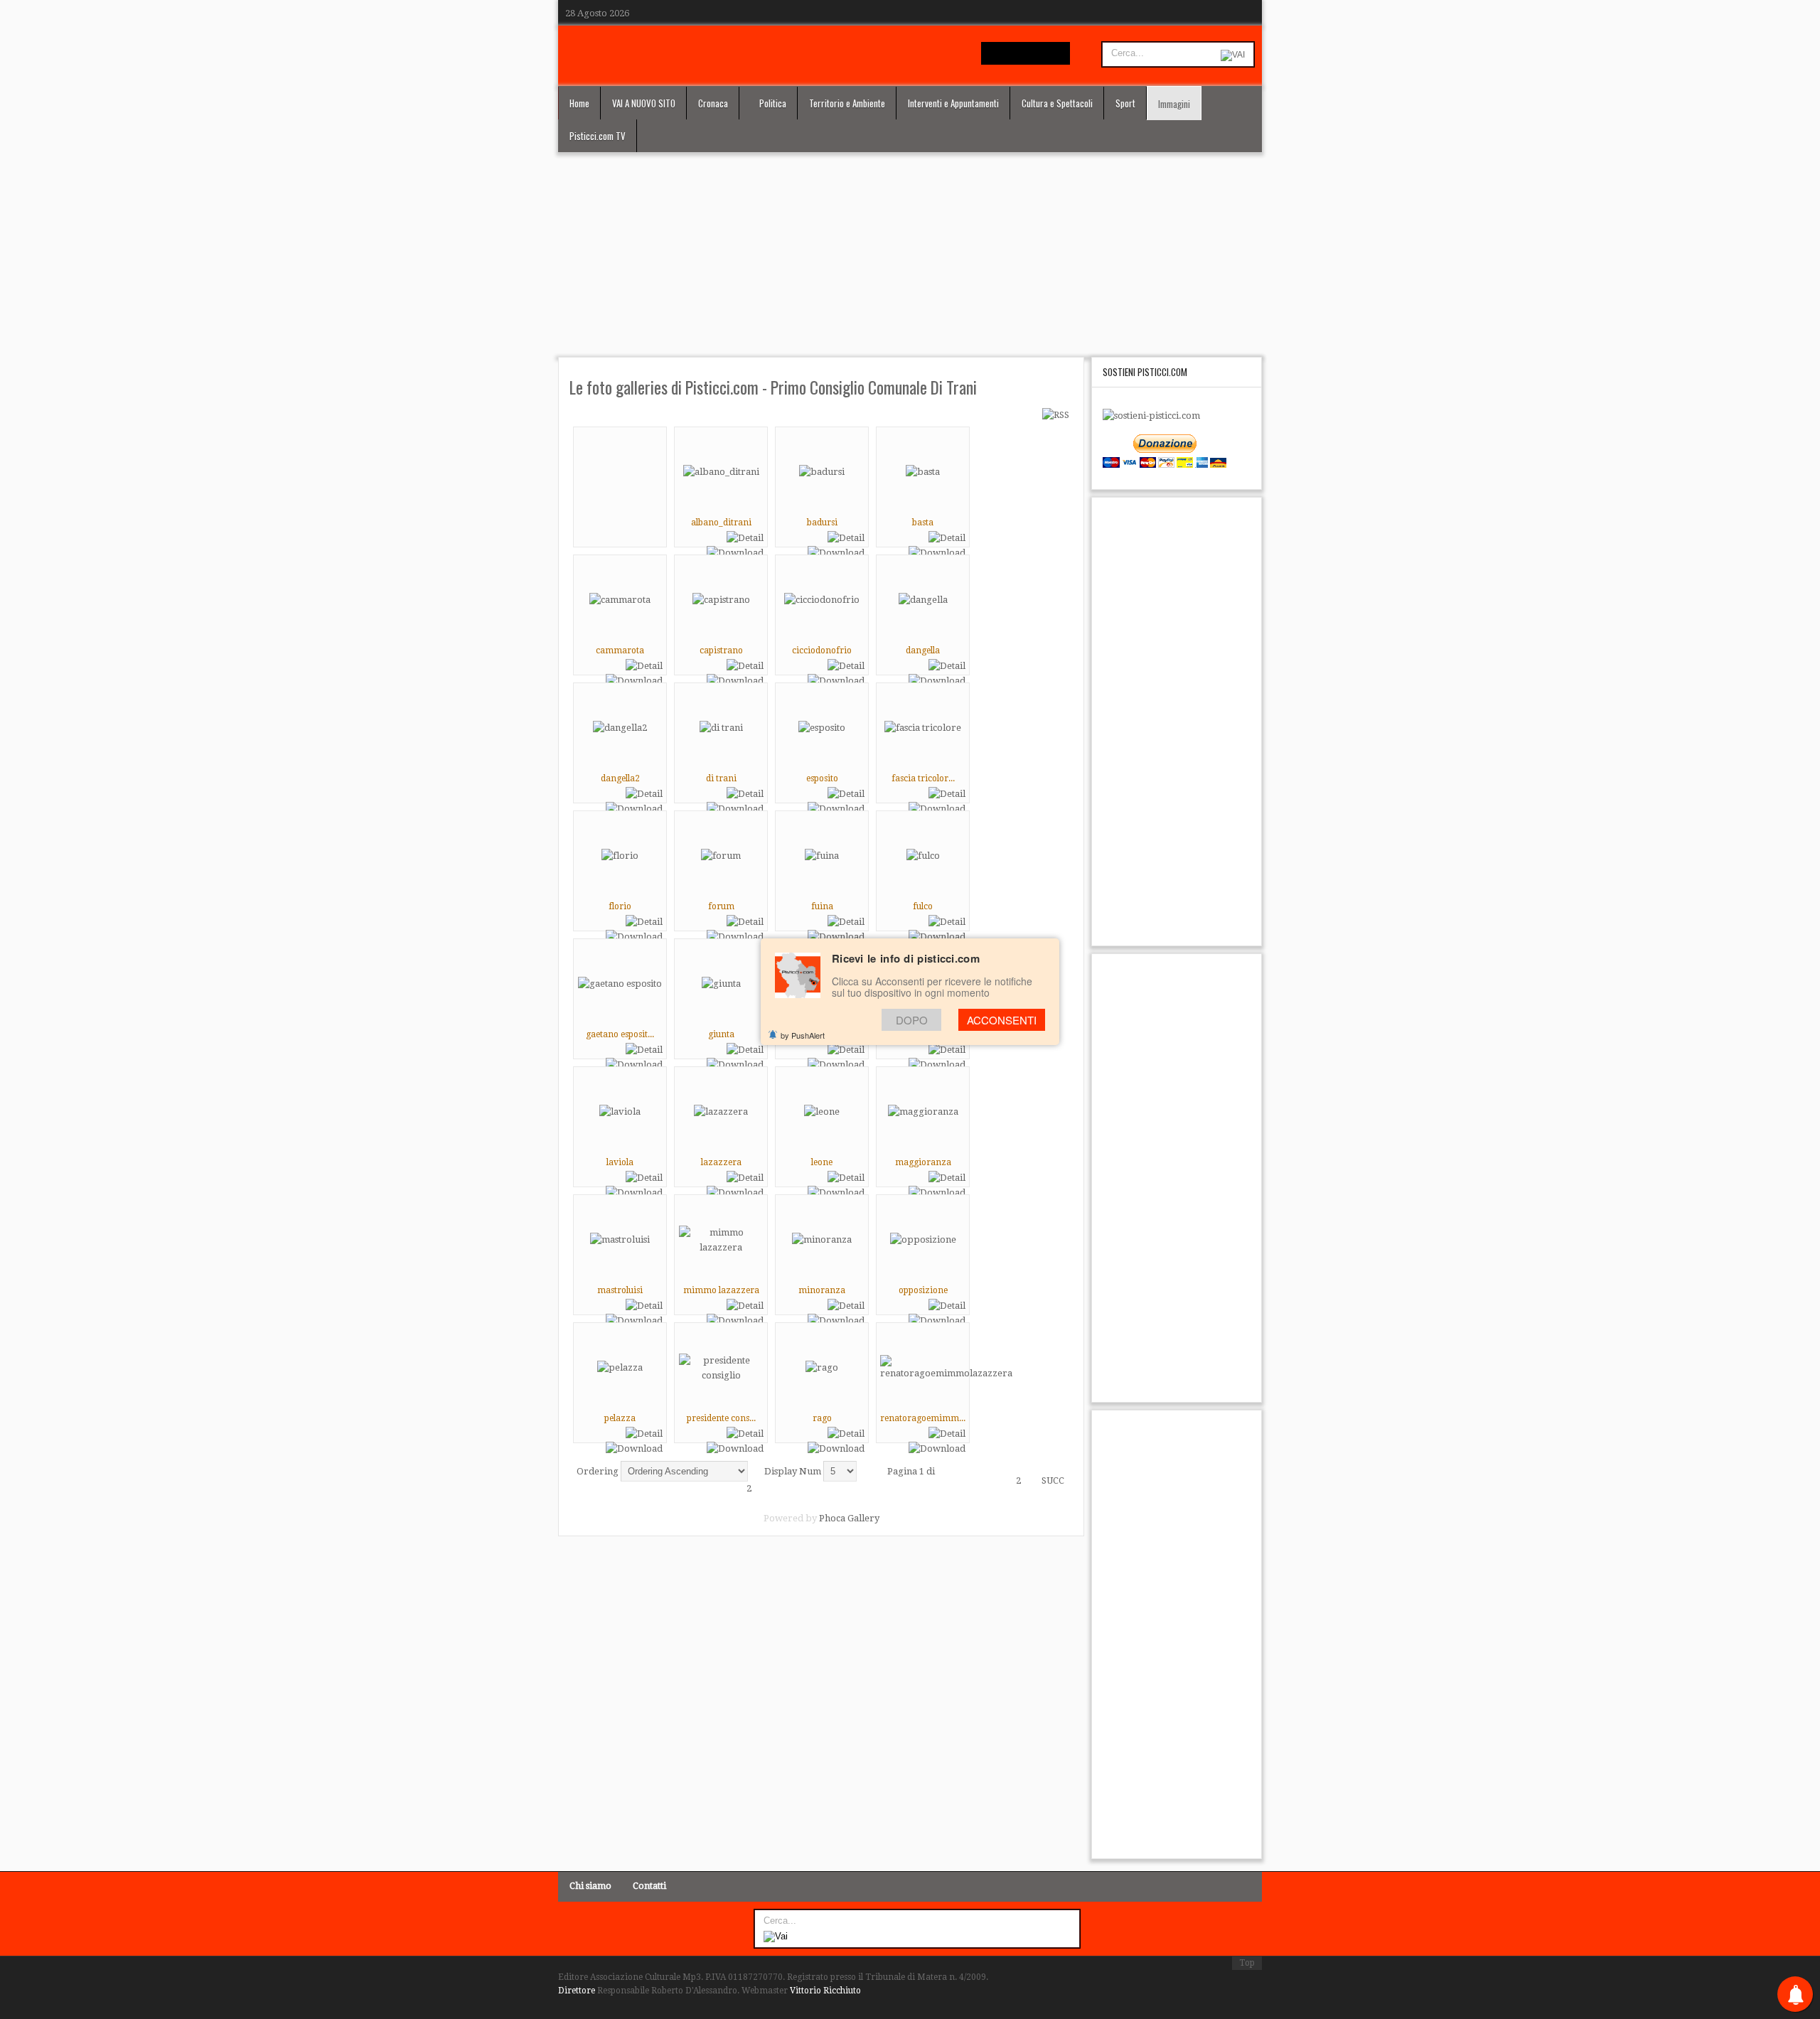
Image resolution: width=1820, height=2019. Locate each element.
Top (1247, 1963)
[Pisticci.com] (812, 53)
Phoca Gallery (849, 1518)
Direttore (577, 1991)
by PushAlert (803, 1035)
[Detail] (745, 538)
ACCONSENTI (1002, 1020)
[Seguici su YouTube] (1036, 53)
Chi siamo (590, 1886)
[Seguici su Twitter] (1014, 53)
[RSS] (1056, 415)
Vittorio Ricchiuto (825, 1991)
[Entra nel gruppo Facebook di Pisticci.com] (992, 53)
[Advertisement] (910, 256)
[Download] (735, 553)
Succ (1053, 1480)
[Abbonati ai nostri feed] (1058, 53)
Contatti (649, 1886)
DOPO (912, 1020)
